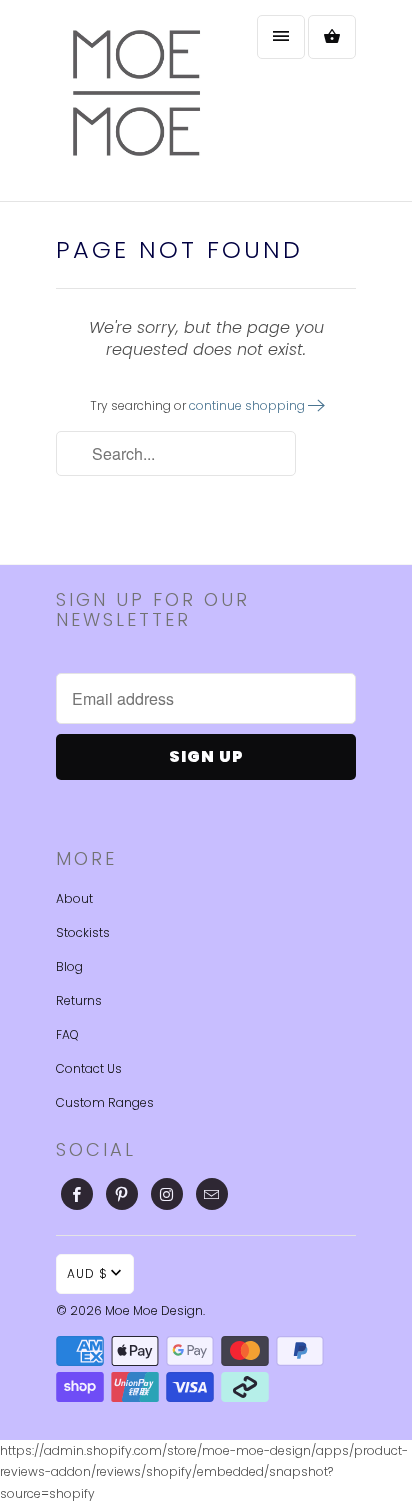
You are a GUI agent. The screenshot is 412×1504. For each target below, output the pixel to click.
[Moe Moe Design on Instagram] (167, 1194)
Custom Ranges (105, 1102)
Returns (79, 1000)
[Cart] (332, 37)
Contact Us (89, 1068)
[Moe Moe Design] (136, 100)
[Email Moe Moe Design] (212, 1194)
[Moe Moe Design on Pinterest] (122, 1194)
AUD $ (87, 1273)
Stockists (83, 932)
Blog (69, 966)
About (74, 898)
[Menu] (281, 37)
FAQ (67, 1034)
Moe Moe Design (154, 1310)
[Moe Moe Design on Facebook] (77, 1194)
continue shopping (248, 405)
